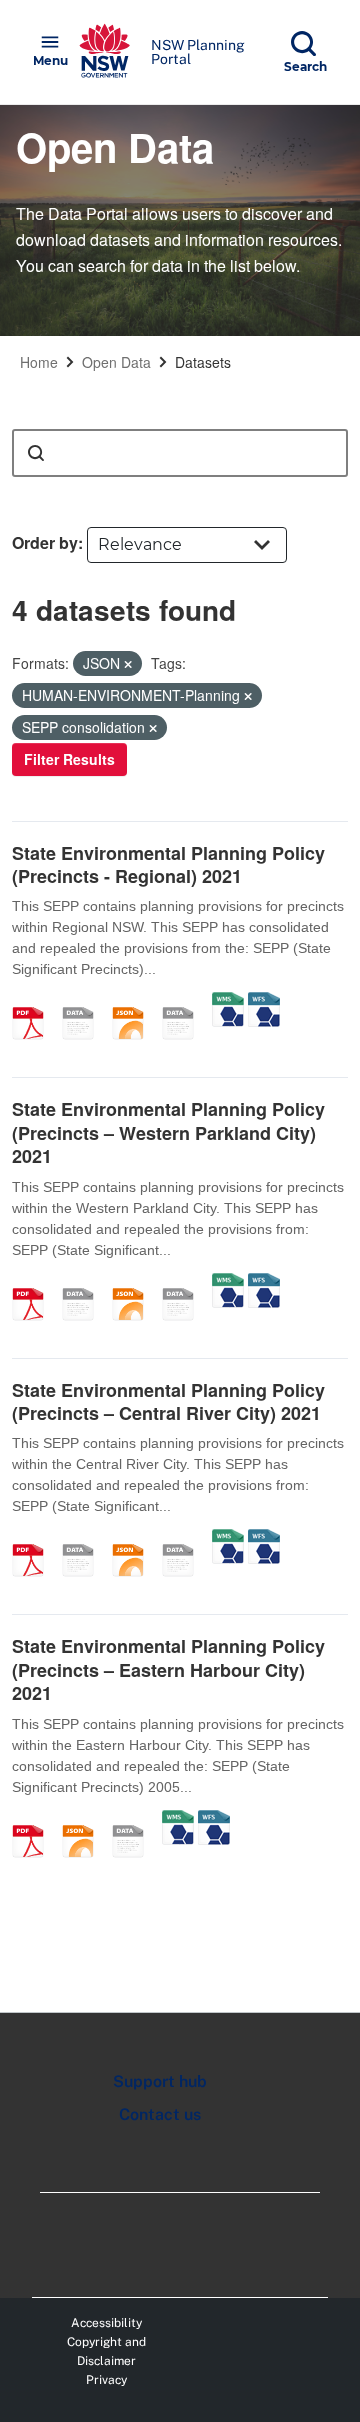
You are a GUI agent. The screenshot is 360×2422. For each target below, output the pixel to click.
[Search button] (36, 453)
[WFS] (264, 1002)
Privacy (106, 2380)
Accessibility (106, 2323)
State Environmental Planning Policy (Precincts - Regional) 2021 (168, 864)
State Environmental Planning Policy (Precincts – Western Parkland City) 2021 (168, 1132)
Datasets (203, 362)
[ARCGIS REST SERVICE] (185, 1002)
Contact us (160, 2114)
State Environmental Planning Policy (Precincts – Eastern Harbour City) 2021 (168, 1669)
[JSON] (135, 1002)
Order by (45, 542)
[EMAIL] (85, 1002)
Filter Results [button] (69, 759)
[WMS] (228, 1002)
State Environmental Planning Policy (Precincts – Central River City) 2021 (168, 1401)
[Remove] (128, 664)
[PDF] (35, 1002)
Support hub (160, 2081)
